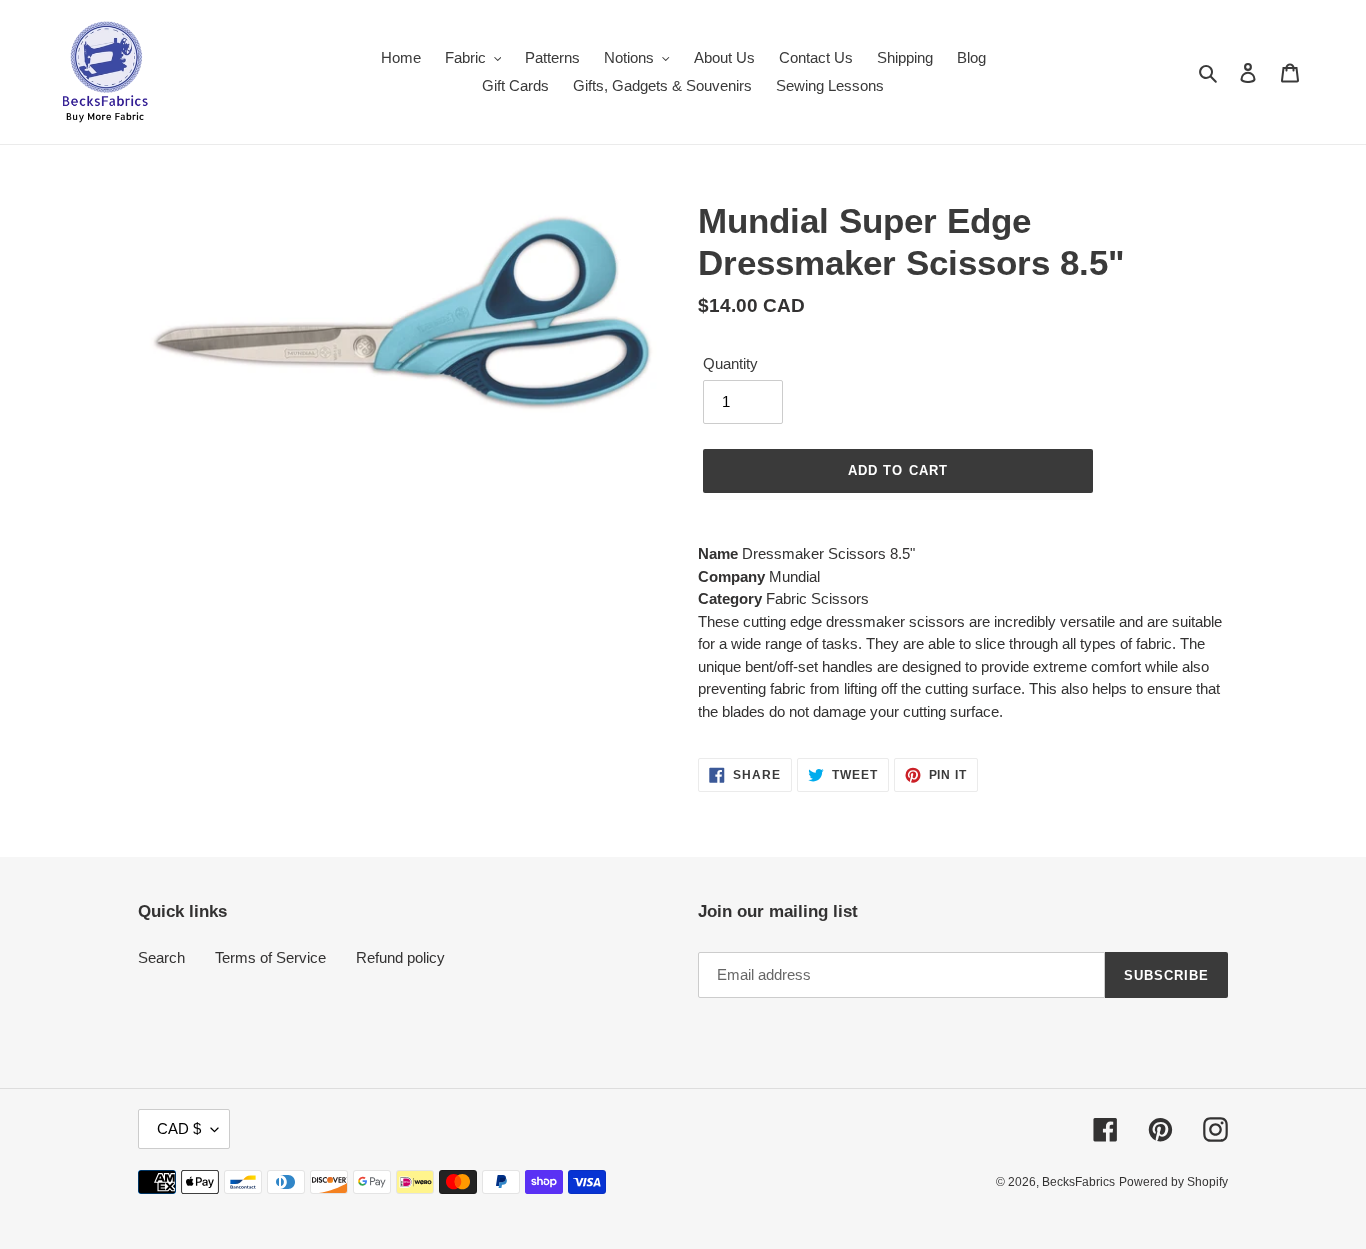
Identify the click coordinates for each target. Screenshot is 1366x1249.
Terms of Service (270, 957)
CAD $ (179, 1128)
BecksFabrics (1078, 1182)
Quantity (730, 363)
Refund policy (400, 957)
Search (161, 957)
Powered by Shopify (1173, 1182)
